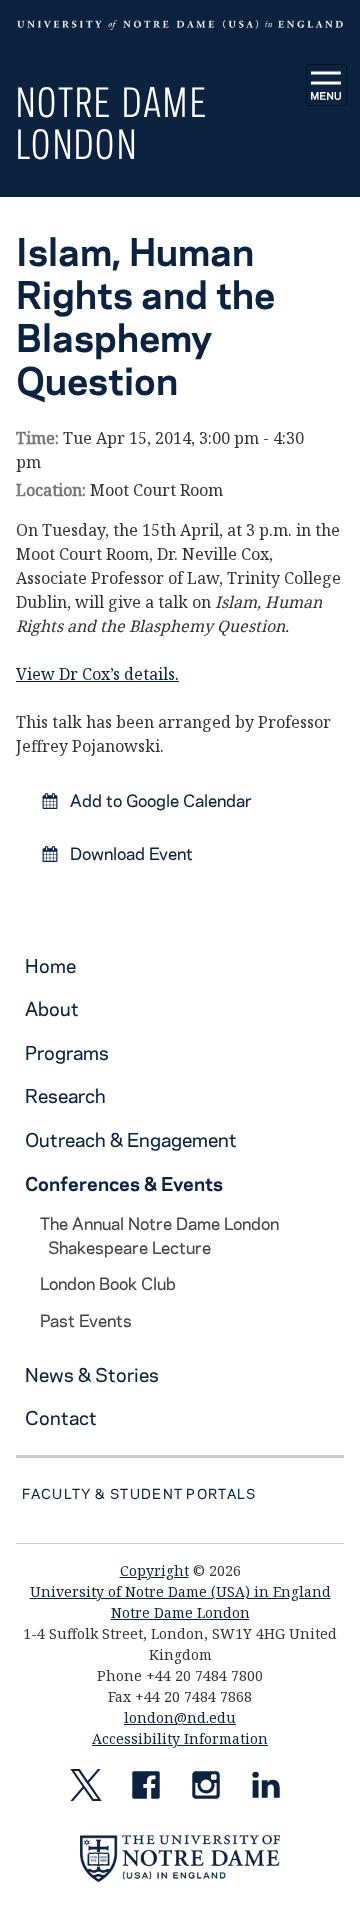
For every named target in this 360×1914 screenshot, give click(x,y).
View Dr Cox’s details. (97, 674)
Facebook (146, 1789)
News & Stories (92, 1374)
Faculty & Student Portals (139, 1493)
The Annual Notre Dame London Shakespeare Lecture (159, 1235)
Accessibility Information (180, 1738)
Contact (61, 1417)
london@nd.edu (180, 1717)
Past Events (86, 1320)
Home (50, 965)
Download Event (129, 853)
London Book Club (108, 1283)
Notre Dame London (112, 122)
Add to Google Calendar (159, 800)
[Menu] (327, 85)
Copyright (154, 1570)
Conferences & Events (124, 1183)
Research (65, 1095)
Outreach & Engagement (131, 1139)
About (52, 1008)
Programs (67, 1052)
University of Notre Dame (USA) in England (180, 1591)
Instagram (206, 1789)
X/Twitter (86, 1789)
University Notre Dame (180, 25)
